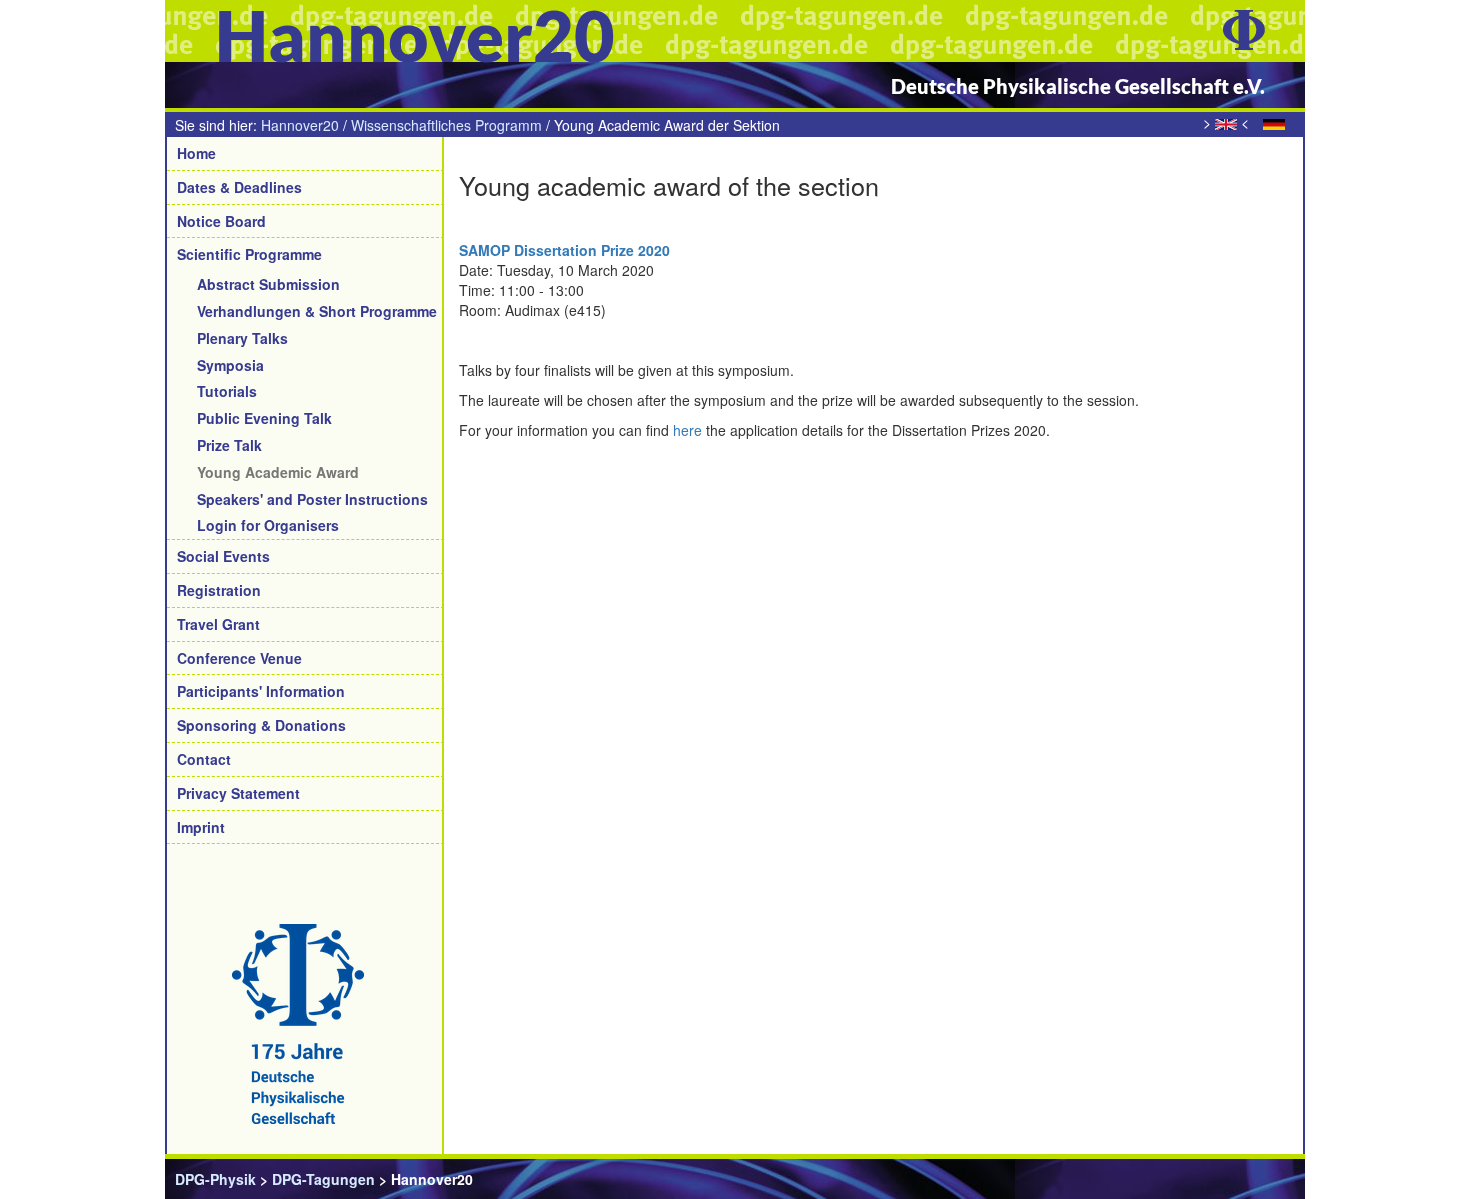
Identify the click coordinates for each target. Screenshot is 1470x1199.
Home (196, 153)
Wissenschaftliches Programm (446, 125)
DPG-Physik (215, 1179)
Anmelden (1260, 1179)
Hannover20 (300, 125)
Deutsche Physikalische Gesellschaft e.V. (1078, 86)
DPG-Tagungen (323, 1179)
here (687, 430)
